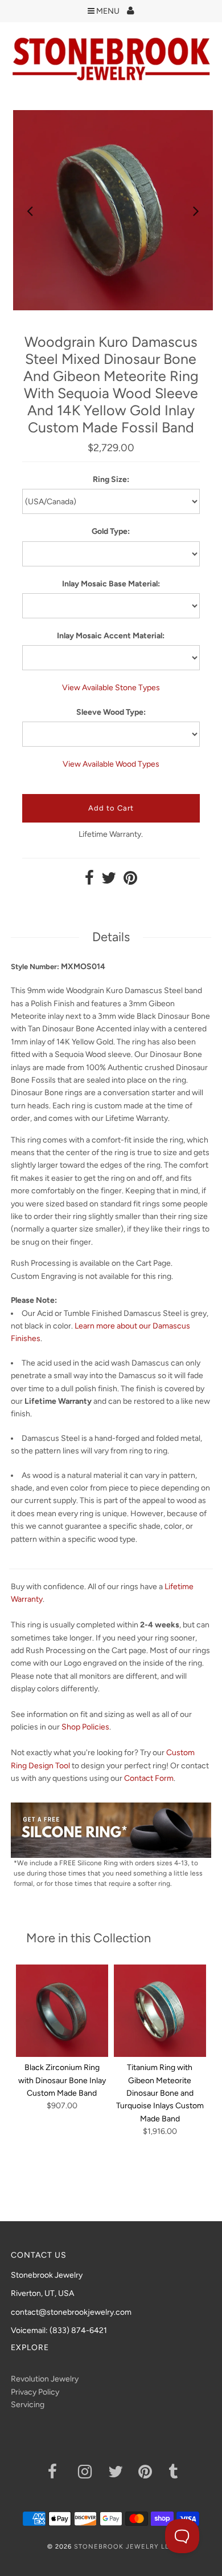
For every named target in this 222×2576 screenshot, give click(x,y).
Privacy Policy (35, 2392)
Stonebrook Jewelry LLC (124, 2547)
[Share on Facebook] (89, 881)
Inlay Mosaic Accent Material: (111, 636)
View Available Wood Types (111, 764)
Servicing (28, 2405)
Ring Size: (111, 479)
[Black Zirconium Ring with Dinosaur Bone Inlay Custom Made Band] (62, 2011)
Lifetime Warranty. (111, 834)
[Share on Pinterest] (130, 881)
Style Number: (35, 967)
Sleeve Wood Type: (111, 712)
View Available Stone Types (111, 688)
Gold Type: (111, 531)
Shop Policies (85, 1727)
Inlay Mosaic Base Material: (111, 584)
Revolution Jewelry (45, 2379)
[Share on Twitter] (109, 881)
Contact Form (149, 1778)
